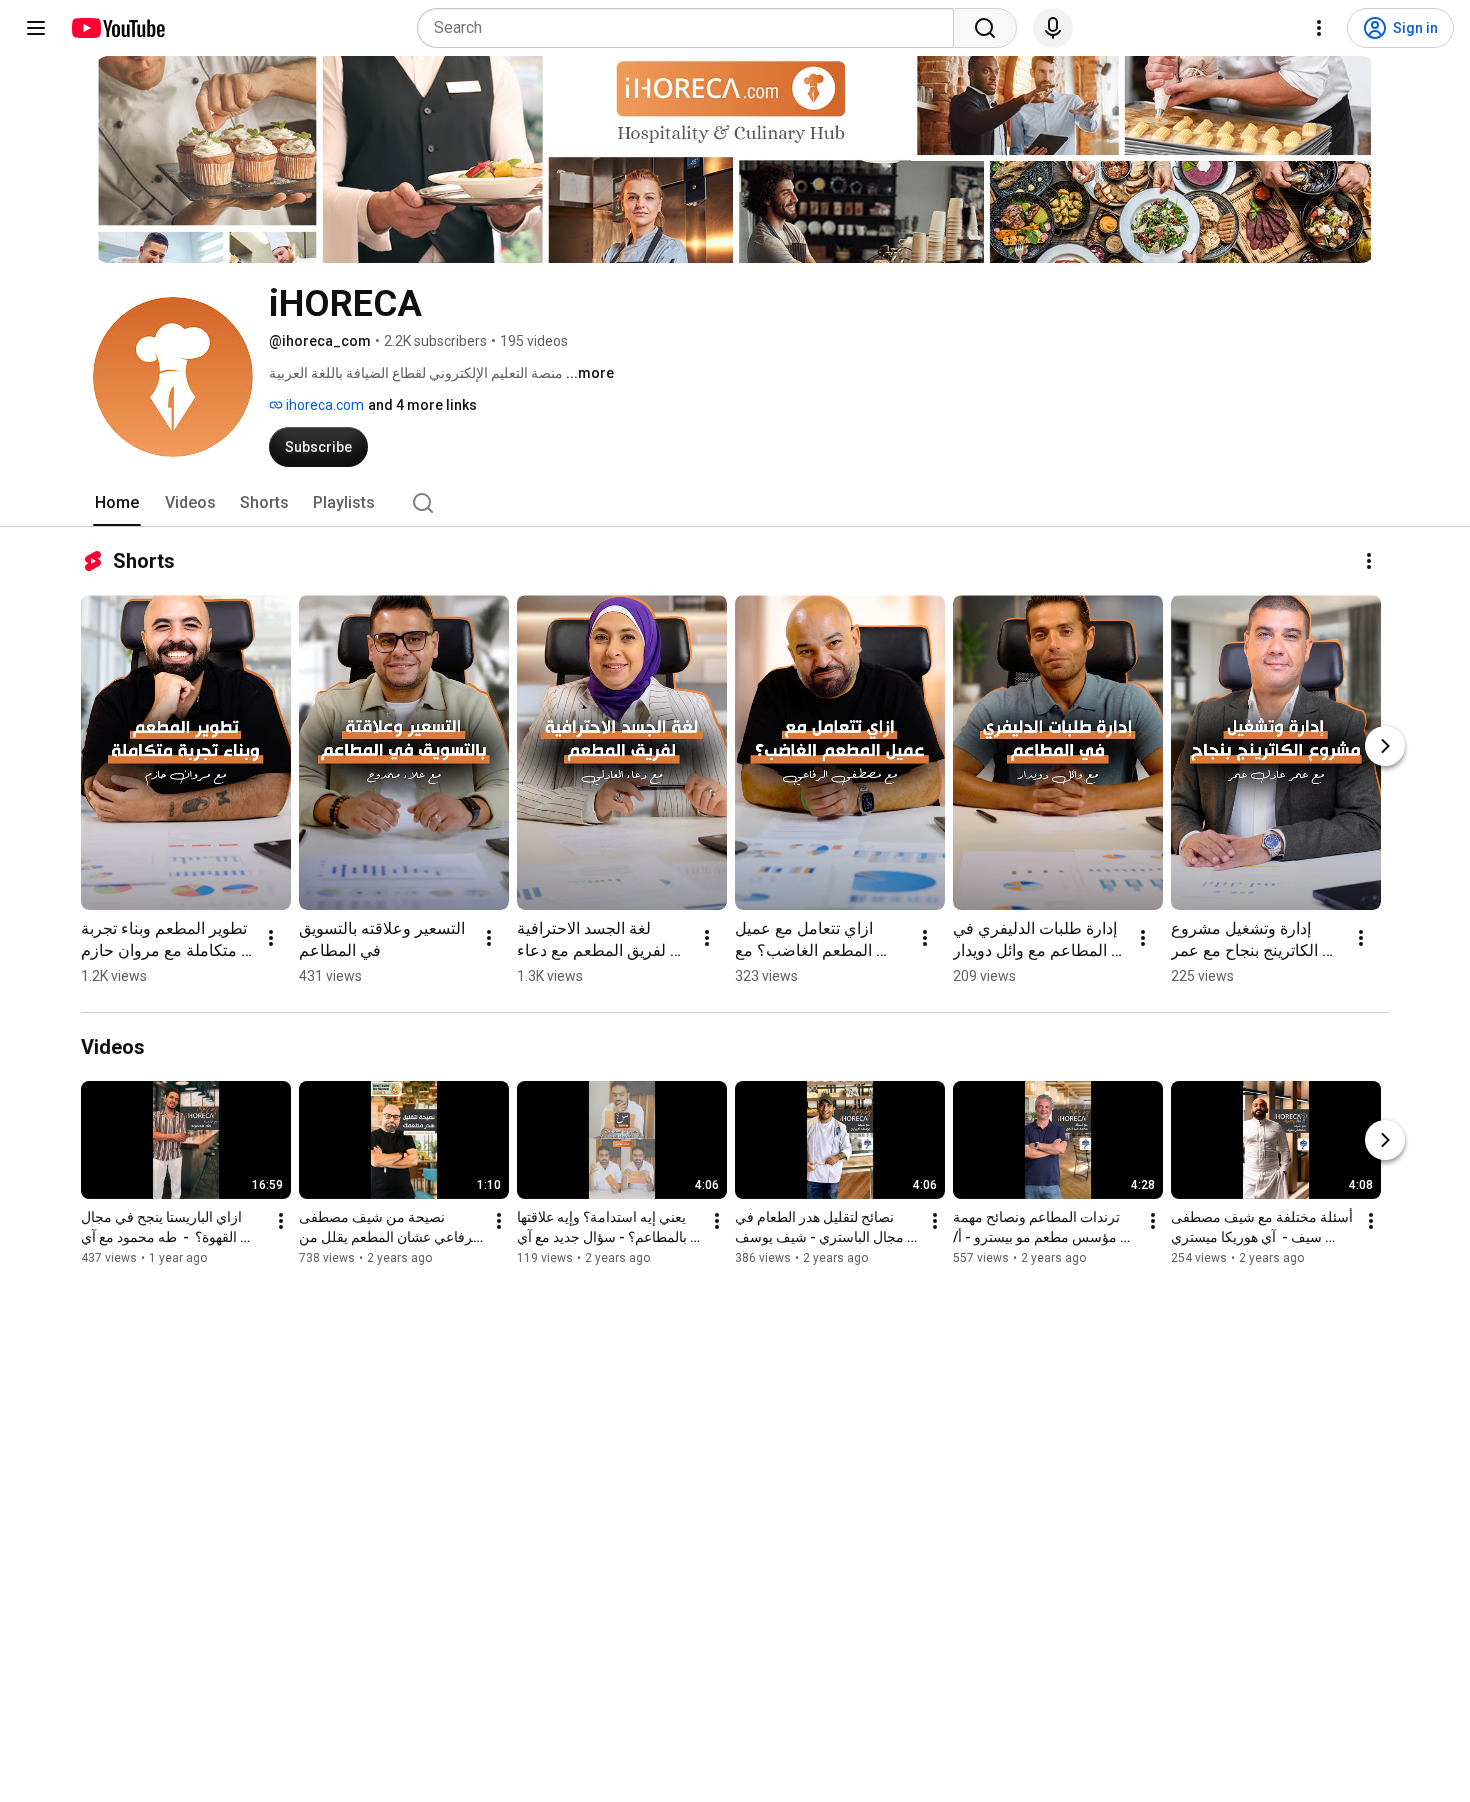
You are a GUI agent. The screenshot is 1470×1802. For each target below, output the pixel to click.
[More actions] (1369, 561)
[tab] (117, 503)
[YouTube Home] (117, 28)
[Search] (985, 28)
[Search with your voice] (1053, 28)
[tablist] (735, 503)
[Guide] (36, 28)
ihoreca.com (323, 405)
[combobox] (691, 28)
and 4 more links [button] (422, 405)
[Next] (1385, 746)
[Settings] (1319, 28)
